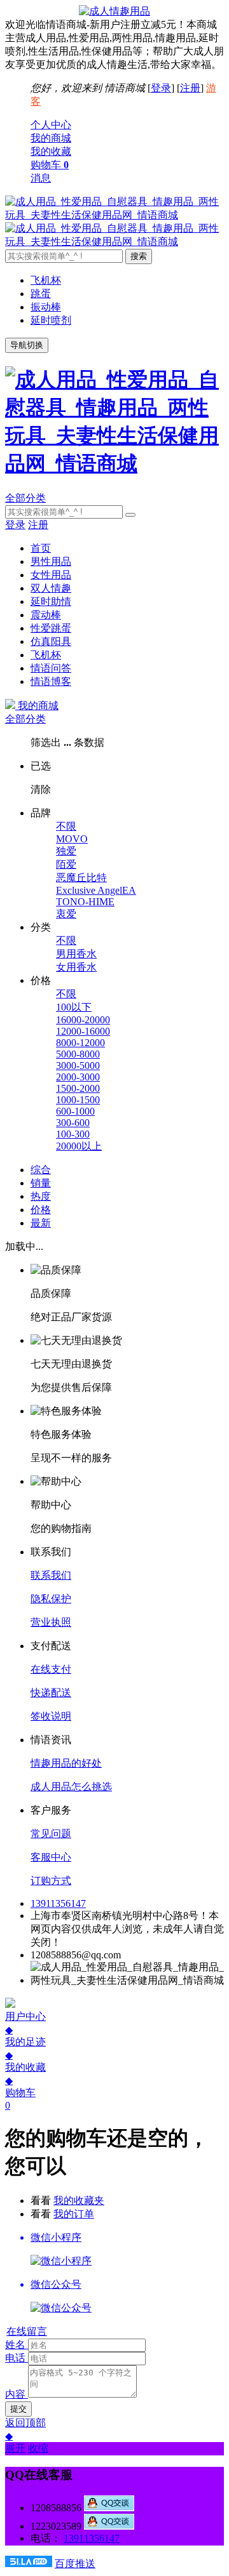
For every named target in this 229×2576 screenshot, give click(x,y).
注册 (190, 88)
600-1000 (75, 1111)
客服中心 (51, 1857)
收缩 (38, 2448)
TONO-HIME (85, 902)
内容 (15, 2394)
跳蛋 (41, 294)
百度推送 (75, 2564)
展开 (15, 2448)
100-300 (73, 1134)
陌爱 (66, 864)
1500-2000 (78, 1088)
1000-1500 (78, 1100)
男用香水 (76, 954)
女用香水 (76, 967)
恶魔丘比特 (81, 878)
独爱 (66, 851)
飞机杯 (46, 280)
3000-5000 (78, 1066)
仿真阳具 (51, 641)
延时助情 (51, 601)
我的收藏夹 (79, 2201)
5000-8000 (78, 1054)
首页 (41, 548)
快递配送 (51, 1693)
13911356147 (58, 1903)
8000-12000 (80, 1043)
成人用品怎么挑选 (71, 1787)
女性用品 (51, 575)
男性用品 (51, 561)
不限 (66, 826)
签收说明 (51, 1716)
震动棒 (46, 615)
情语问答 (51, 668)
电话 (15, 2358)
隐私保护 (51, 1599)
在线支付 (51, 1669)
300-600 (73, 1123)
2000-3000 (78, 1077)
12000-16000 (83, 1031)
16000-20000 (83, 1020)
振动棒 (46, 307)
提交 (18, 2409)
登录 (161, 88)
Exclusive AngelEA (96, 890)
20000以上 (79, 1146)
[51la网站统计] (29, 2564)
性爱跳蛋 (51, 628)
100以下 (74, 1007)
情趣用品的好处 (66, 1763)
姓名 (15, 2345)
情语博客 (51, 681)
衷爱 (66, 914)
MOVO (72, 839)
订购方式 (51, 1881)
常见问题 (51, 1834)
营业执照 (51, 1622)
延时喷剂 (51, 320)
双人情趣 (51, 588)
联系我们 (51, 1575)
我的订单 (74, 2214)
